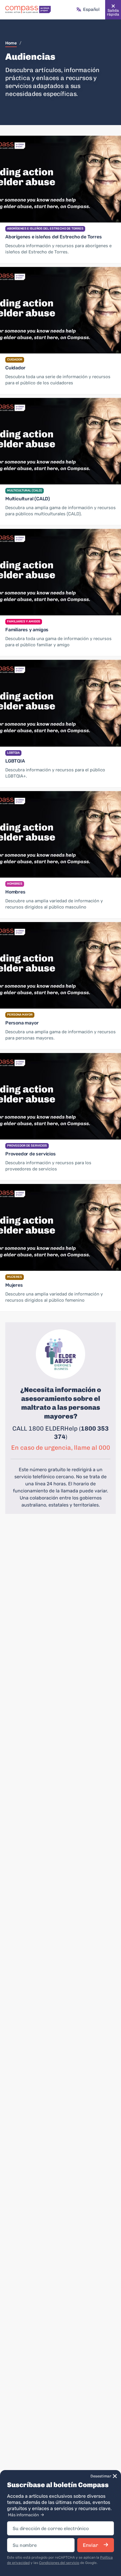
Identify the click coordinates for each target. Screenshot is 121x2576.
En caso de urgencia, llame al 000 (61, 1448)
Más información (24, 2515)
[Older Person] (60, 965)
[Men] (60, 834)
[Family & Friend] (60, 572)
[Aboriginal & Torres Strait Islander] (60, 179)
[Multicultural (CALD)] (60, 441)
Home (11, 43)
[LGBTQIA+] (60, 703)
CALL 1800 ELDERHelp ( (47, 1428)
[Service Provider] (60, 1096)
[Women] (60, 1227)
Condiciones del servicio (59, 2563)
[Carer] (60, 310)
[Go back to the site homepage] (28, 10)
